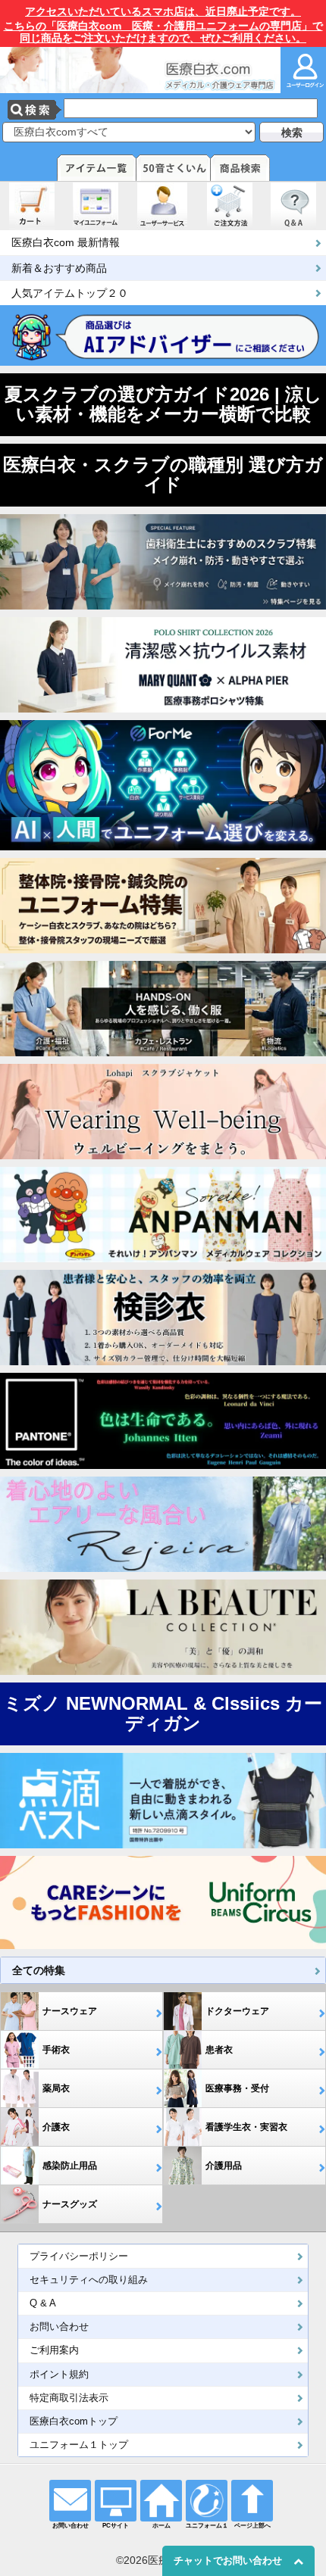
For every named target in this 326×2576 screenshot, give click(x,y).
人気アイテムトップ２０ (70, 293)
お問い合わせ (59, 2327)
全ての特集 (39, 1970)
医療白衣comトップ (74, 2422)
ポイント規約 (59, 2375)
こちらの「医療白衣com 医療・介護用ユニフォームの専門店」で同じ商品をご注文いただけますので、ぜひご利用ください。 (163, 25)
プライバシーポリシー (79, 2256)
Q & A (43, 2303)
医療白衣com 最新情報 (66, 242)
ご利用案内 (54, 2350)
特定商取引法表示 (69, 2398)
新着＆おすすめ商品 (59, 268)
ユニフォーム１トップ (79, 2445)
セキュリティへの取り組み (89, 2280)
